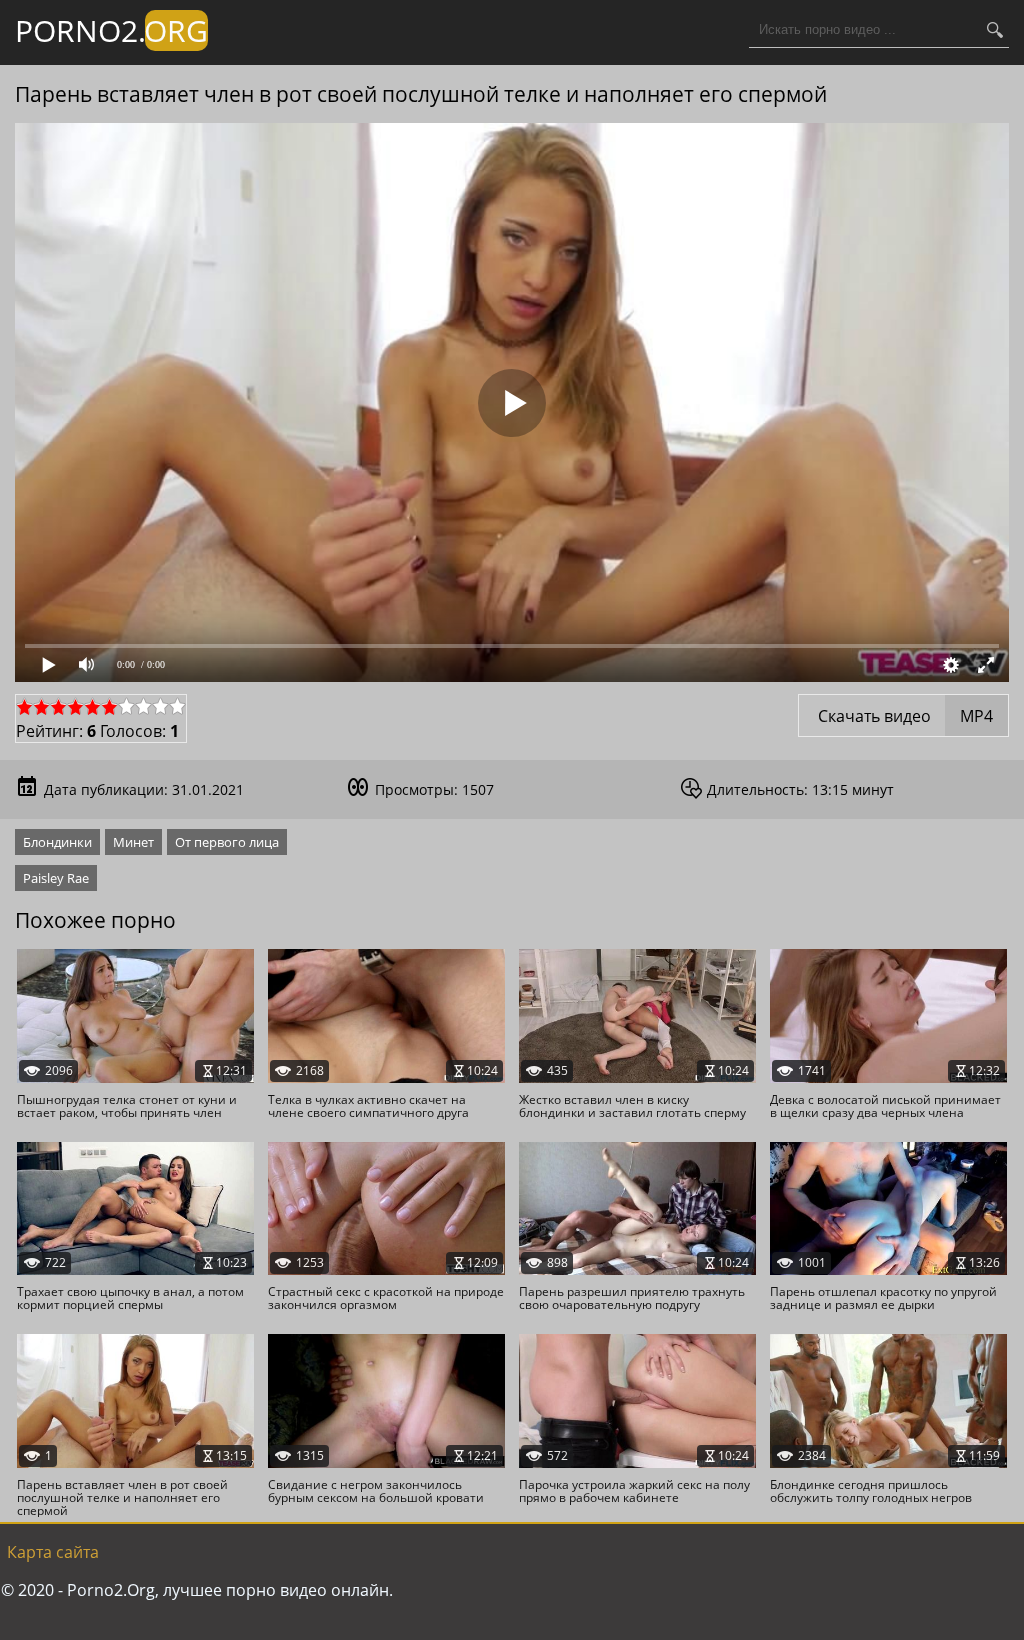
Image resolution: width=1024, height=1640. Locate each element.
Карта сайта (53, 1552)
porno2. (111, 30)
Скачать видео (903, 716)
